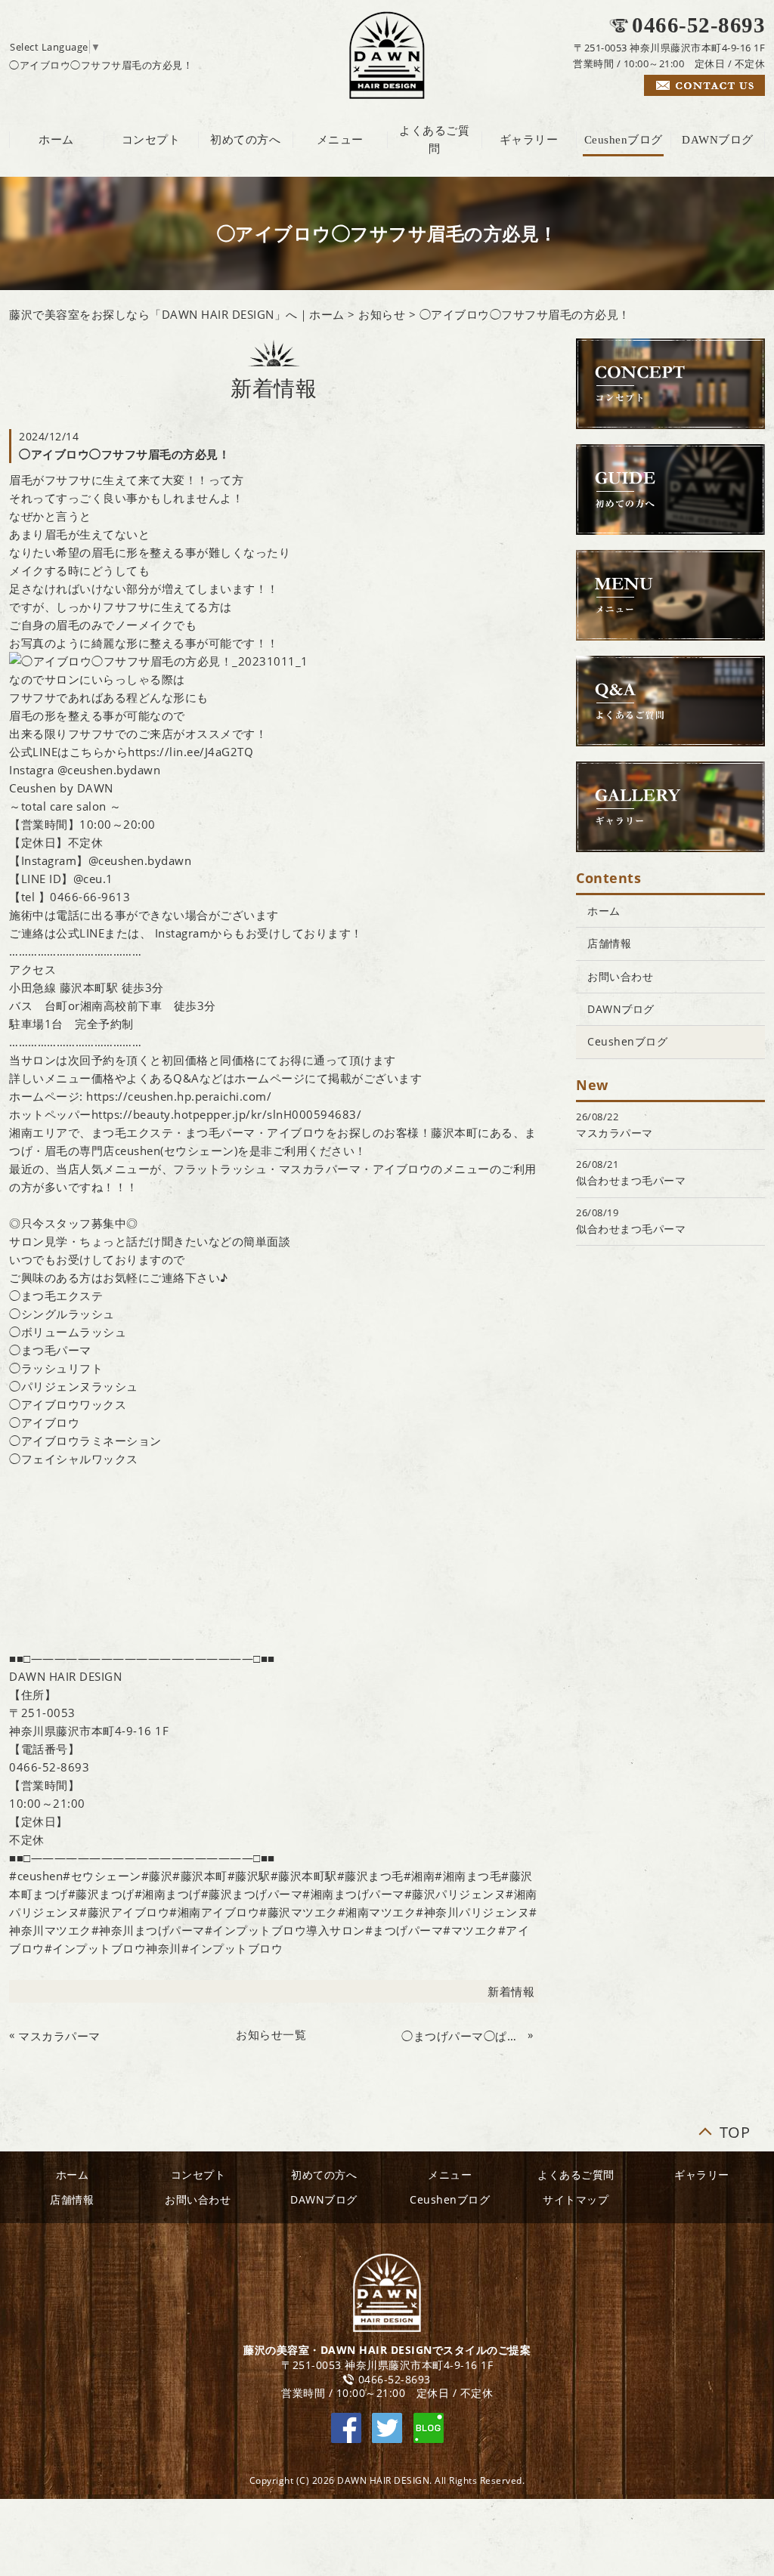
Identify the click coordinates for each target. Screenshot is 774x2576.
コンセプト (151, 140)
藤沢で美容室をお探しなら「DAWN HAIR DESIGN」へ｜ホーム (177, 314)
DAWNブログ (718, 140)
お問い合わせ (620, 976)
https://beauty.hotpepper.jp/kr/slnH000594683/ (227, 1114)
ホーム (56, 140)
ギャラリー (529, 140)
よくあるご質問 (434, 140)
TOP (735, 2129)
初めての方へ (245, 140)
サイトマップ (576, 2199)
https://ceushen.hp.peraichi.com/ (179, 1096)
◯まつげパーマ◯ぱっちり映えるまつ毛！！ (463, 2036)
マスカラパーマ (59, 2036)
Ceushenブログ (624, 140)
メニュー (340, 140)
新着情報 (511, 1991)
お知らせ (382, 314)
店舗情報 (609, 943)
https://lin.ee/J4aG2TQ (190, 752)
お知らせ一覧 (271, 2034)
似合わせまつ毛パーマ (631, 1180)
